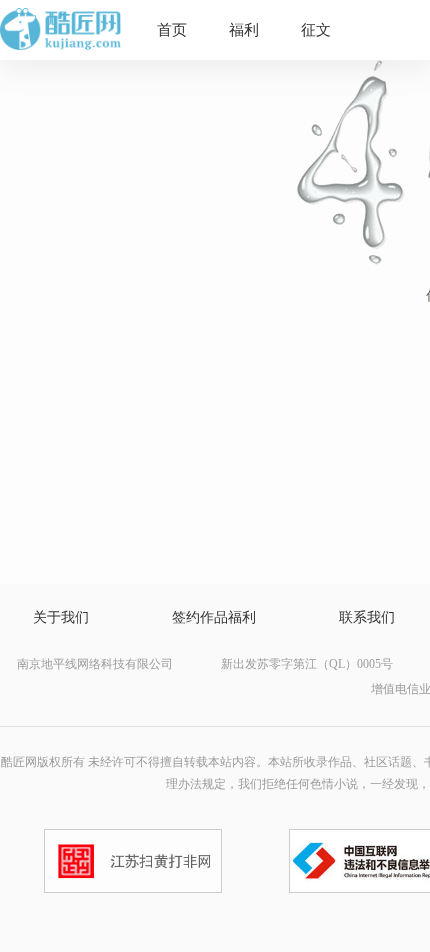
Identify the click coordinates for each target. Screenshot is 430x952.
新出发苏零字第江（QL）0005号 (307, 664)
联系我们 (367, 617)
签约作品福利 (214, 617)
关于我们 (61, 617)
